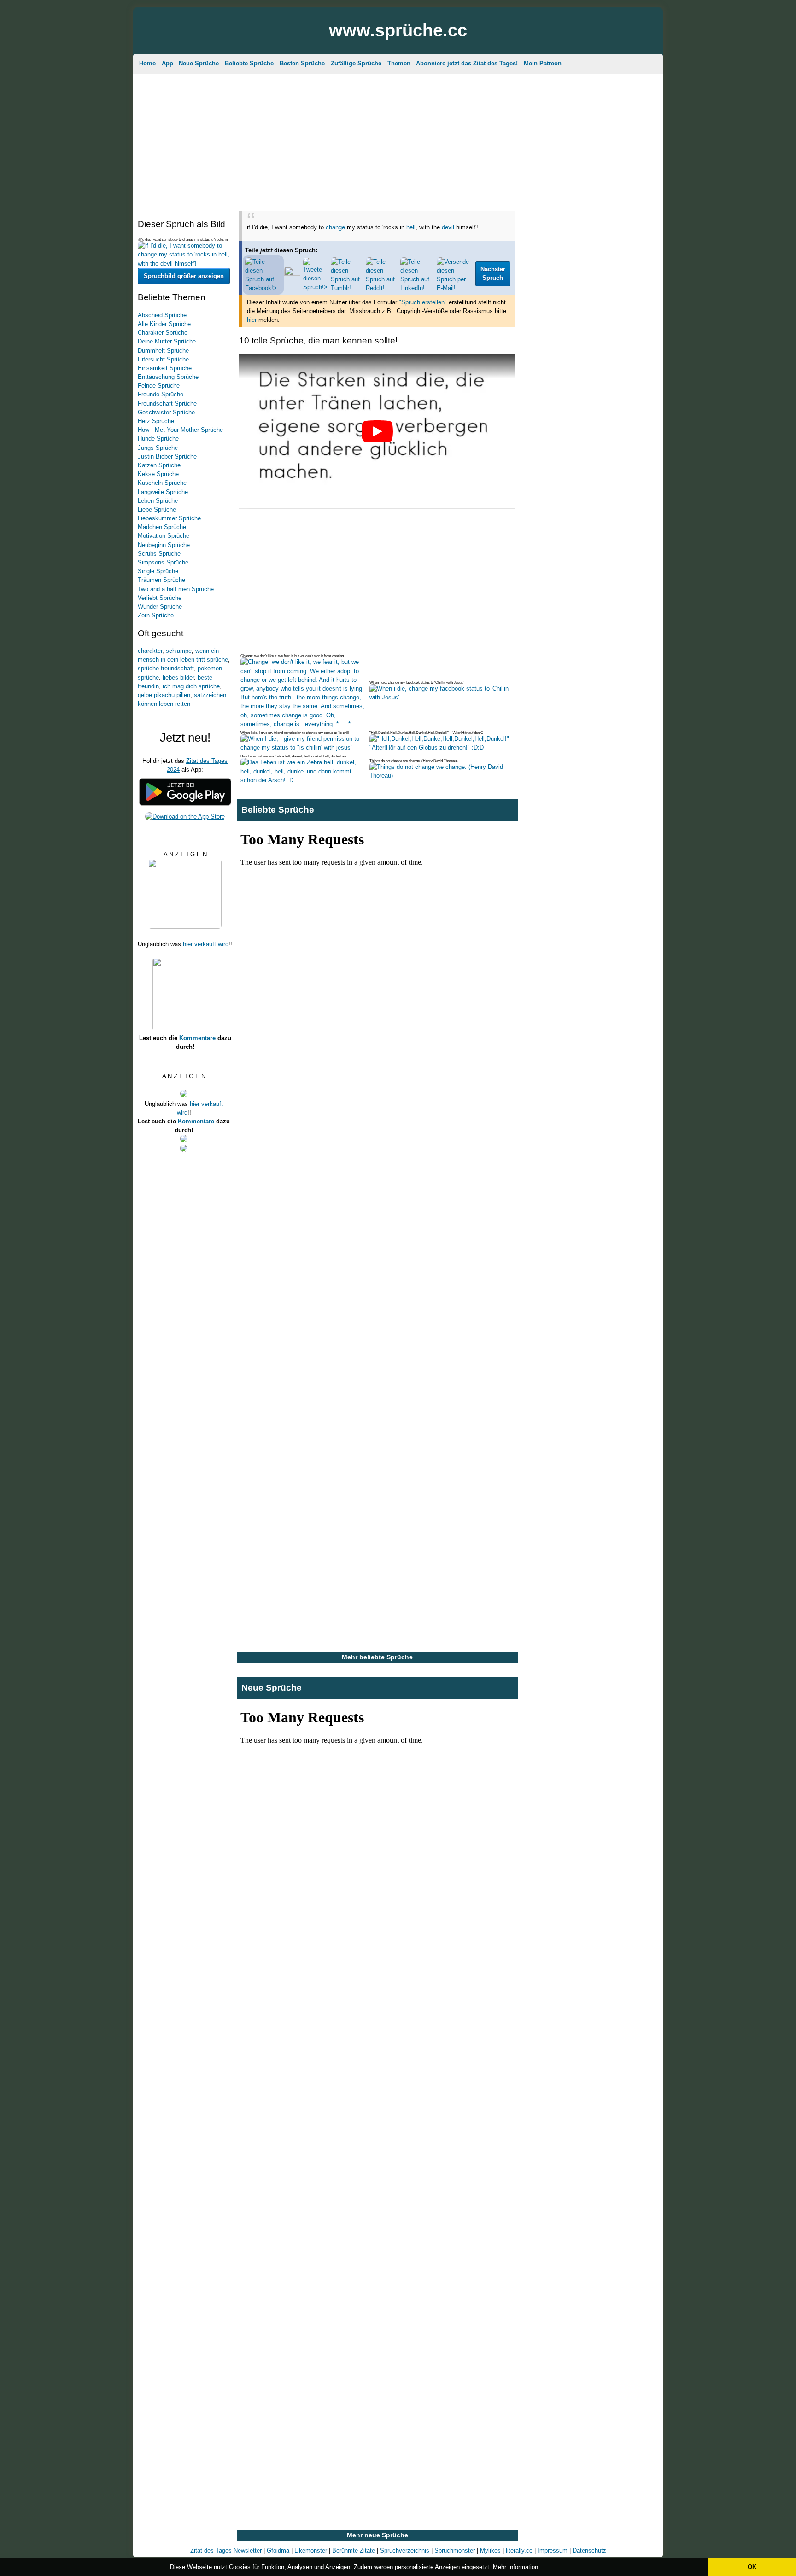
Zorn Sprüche (156, 615)
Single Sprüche (158, 571)
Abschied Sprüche (162, 315)
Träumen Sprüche (161, 580)
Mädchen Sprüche (162, 527)
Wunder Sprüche (160, 607)
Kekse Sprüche (158, 474)
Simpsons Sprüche (163, 562)
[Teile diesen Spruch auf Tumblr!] (347, 288)
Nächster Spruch (493, 274)
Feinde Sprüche (159, 386)
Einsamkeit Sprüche (165, 368)
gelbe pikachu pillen (164, 695)
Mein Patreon (543, 63)
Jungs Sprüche (158, 448)
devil (448, 227)
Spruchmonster (455, 2550)
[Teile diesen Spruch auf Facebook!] (263, 288)
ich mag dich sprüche (191, 686)
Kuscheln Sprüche (162, 483)
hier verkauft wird (206, 944)
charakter (150, 651)
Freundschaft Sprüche (167, 404)
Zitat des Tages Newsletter (226, 2550)
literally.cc (519, 2550)
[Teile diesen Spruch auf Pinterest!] (292, 274)
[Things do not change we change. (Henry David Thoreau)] (442, 776)
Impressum (553, 2550)
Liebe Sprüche (157, 509)
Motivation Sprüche (164, 536)
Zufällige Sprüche (356, 63)
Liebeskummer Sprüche (169, 518)
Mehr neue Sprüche (378, 2535)
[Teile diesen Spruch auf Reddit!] (382, 288)
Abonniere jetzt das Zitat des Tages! (467, 63)
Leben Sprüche (158, 501)
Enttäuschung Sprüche (168, 377)
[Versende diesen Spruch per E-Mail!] (455, 288)
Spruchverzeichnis (405, 2550)
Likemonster (311, 2550)
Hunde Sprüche (158, 439)
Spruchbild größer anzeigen (184, 276)
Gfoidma (278, 2550)
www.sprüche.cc (398, 30)
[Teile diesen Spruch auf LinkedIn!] (417, 288)
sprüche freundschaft (166, 668)
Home (147, 63)
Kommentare (197, 1038)
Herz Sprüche (156, 421)
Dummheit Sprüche (163, 351)
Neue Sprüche (199, 63)
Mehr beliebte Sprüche (377, 1657)
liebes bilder (178, 677)
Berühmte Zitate (354, 2550)
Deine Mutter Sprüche (167, 341)
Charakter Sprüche (163, 333)
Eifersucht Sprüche (163, 359)
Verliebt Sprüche (160, 598)
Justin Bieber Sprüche (167, 456)
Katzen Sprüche (159, 465)
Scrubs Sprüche (159, 554)
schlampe (179, 651)
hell (411, 227)
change (335, 227)
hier (252, 320)
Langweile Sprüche (163, 492)
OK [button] (752, 2567)
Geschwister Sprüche (166, 412)
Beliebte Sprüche (249, 63)
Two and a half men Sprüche (176, 589)
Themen (399, 63)
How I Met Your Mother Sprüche (180, 430)
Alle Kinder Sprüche (164, 324)
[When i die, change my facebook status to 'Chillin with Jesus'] (442, 697)
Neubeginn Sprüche (164, 545)
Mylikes (490, 2550)
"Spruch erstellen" (423, 302)
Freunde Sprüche (161, 394)
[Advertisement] (398, 140)
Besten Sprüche (302, 63)
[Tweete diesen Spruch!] (316, 287)
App (167, 63)
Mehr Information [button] (515, 2567)
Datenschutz (589, 2550)
